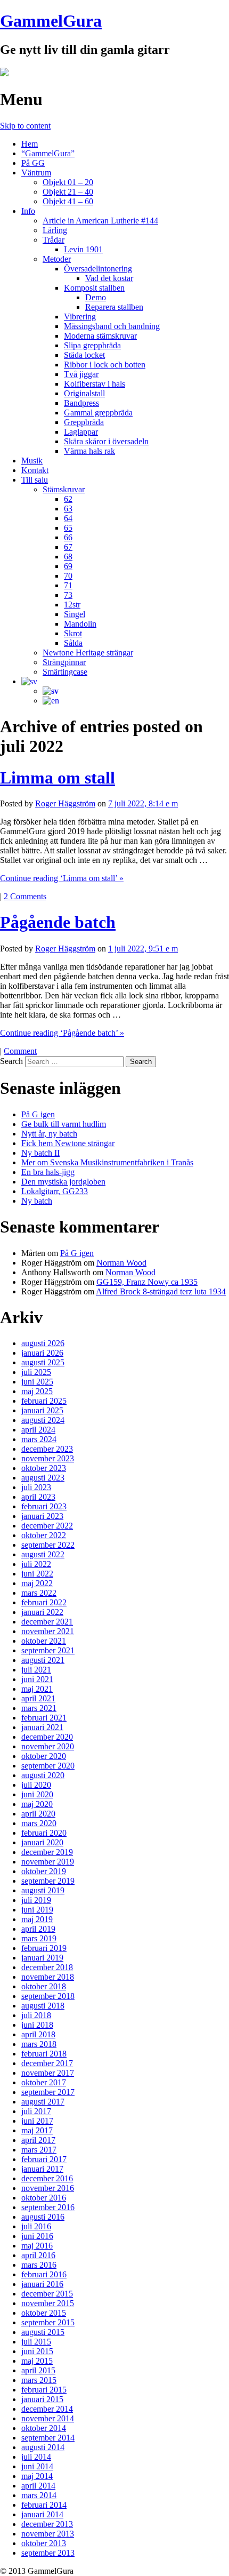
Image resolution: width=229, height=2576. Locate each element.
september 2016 (48, 2207)
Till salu (35, 480)
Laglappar (81, 432)
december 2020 (47, 1737)
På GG (33, 163)
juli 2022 (36, 1564)
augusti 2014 (43, 2447)
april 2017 (38, 2140)
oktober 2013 (44, 2543)
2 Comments (25, 896)
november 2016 (48, 2188)
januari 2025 (42, 1410)
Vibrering (80, 317)
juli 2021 (36, 1670)
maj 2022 (37, 1583)
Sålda (73, 643)
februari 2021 (44, 1718)
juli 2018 (36, 2015)
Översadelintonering (98, 269)
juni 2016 (37, 2236)
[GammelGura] (4, 73)
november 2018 (48, 1977)
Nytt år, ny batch (49, 1134)
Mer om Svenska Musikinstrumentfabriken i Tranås (107, 1162)
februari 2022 (44, 1602)
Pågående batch (58, 922)
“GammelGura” (48, 153)
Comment (20, 1051)
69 (68, 566)
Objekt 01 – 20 (68, 182)
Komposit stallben (94, 288)
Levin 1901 (83, 249)
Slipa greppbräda (92, 345)
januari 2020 (42, 1842)
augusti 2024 (43, 1420)
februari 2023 (44, 1506)
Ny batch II (40, 1153)
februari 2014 (44, 2505)
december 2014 (47, 2409)
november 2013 (48, 2534)
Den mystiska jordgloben (63, 1182)
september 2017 (48, 2092)
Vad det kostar (109, 278)
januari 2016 (42, 2284)
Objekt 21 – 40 (68, 192)
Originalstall (84, 393)
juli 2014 (36, 2457)
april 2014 (38, 2486)
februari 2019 (44, 1948)
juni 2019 (37, 1910)
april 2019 (38, 1929)
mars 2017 (39, 2150)
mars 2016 (39, 2265)
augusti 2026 (43, 1343)
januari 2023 (42, 1516)
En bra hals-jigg (48, 1172)
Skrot (73, 633)
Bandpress (81, 403)
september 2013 (48, 2553)
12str (72, 605)
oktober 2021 (44, 1641)
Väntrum (36, 173)
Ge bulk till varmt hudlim (64, 1124)
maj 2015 (37, 2361)
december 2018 (47, 1967)
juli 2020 (36, 1785)
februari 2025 (44, 1401)
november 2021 (48, 1631)
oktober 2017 (44, 2082)
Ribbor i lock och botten (105, 365)
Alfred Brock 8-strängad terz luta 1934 (161, 1291)
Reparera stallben (114, 307)
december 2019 (47, 1852)
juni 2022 (37, 1574)
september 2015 (48, 2322)
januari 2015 (42, 2399)
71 (68, 585)
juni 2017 (37, 2121)
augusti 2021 (43, 1660)
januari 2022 (42, 1612)
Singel (75, 614)
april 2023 (38, 1497)
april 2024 (38, 1430)
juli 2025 (36, 1372)
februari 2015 (44, 2390)
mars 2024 (39, 1439)
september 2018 (48, 1996)
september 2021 (48, 1650)
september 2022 (48, 1545)
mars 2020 (39, 1823)
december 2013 (47, 2524)
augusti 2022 (43, 1554)
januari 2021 (42, 1727)
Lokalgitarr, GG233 (55, 1191)
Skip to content (25, 126)
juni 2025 (37, 1382)
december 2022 (47, 1526)
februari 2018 (44, 2054)
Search (11, 1061)
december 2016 (47, 2178)
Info (28, 211)
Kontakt (35, 470)
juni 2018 (37, 2025)
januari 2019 (42, 1958)
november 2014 (48, 2418)
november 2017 (48, 2073)
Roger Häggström (65, 803)
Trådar (54, 240)
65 (68, 528)
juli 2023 (36, 1487)
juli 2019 (36, 1900)
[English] (51, 701)
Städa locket (84, 355)
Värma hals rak (89, 451)
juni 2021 (37, 1679)
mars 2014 (39, 2495)
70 (68, 576)
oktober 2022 (44, 1535)
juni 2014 (37, 2466)
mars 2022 (39, 1593)
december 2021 (47, 1622)
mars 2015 (39, 2380)
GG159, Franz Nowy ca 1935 (147, 1282)
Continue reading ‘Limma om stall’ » (62, 878)
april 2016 (38, 2255)
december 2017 (47, 2063)
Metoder (57, 259)
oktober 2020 (44, 1756)
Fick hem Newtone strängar (68, 1143)
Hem (30, 144)
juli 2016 (36, 2226)
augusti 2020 (43, 1775)
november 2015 (48, 2303)
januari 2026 (42, 1353)
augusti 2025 (43, 1362)
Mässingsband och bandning (112, 326)
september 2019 (48, 1881)
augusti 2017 (43, 2102)
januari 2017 (42, 2169)
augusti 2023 (43, 1478)
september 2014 (48, 2438)
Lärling (55, 230)
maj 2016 (37, 2246)
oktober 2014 (44, 2428)
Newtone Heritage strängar (88, 653)
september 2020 (48, 1766)
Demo (96, 297)
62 (68, 499)
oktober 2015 (44, 2313)
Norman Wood (121, 1263)
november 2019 (48, 1862)
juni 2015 (37, 2351)
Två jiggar (81, 374)
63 (68, 509)
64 (68, 518)
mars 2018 (39, 2044)
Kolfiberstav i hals (95, 384)
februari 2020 (44, 1833)
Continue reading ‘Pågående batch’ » (62, 1033)
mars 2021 (39, 1708)
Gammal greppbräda (98, 413)
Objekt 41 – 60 (68, 201)
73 (68, 595)
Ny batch (37, 1201)
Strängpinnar (64, 662)
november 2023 (48, 1458)
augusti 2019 (43, 1890)
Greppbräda (84, 422)
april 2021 (38, 1698)
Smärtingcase (65, 672)
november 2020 (48, 1746)
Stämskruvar (64, 489)
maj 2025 (37, 1391)
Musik (32, 461)
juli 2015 (36, 2342)
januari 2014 (42, 2514)
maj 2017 (37, 2130)
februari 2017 (44, 2159)
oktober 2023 (44, 1468)
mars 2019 (39, 1938)
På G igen (38, 1114)
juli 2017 (36, 2111)
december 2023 (47, 1449)
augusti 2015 (43, 2332)
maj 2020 (37, 1804)
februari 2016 (44, 2274)
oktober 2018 (44, 1986)
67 (68, 547)
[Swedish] (29, 681)
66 (68, 537)
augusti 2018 (43, 2006)
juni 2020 (37, 1794)
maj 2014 (37, 2476)
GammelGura (51, 21)
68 (68, 557)
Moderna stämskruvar (100, 336)
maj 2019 (37, 1919)
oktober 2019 (44, 1871)
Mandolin (80, 624)
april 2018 (38, 2034)
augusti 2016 (43, 2217)
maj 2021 (37, 1689)
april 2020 (38, 1814)
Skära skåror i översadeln (106, 441)
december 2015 (47, 2294)
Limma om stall (58, 778)
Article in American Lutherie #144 (100, 221)
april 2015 (38, 2370)
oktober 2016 (44, 2198)
